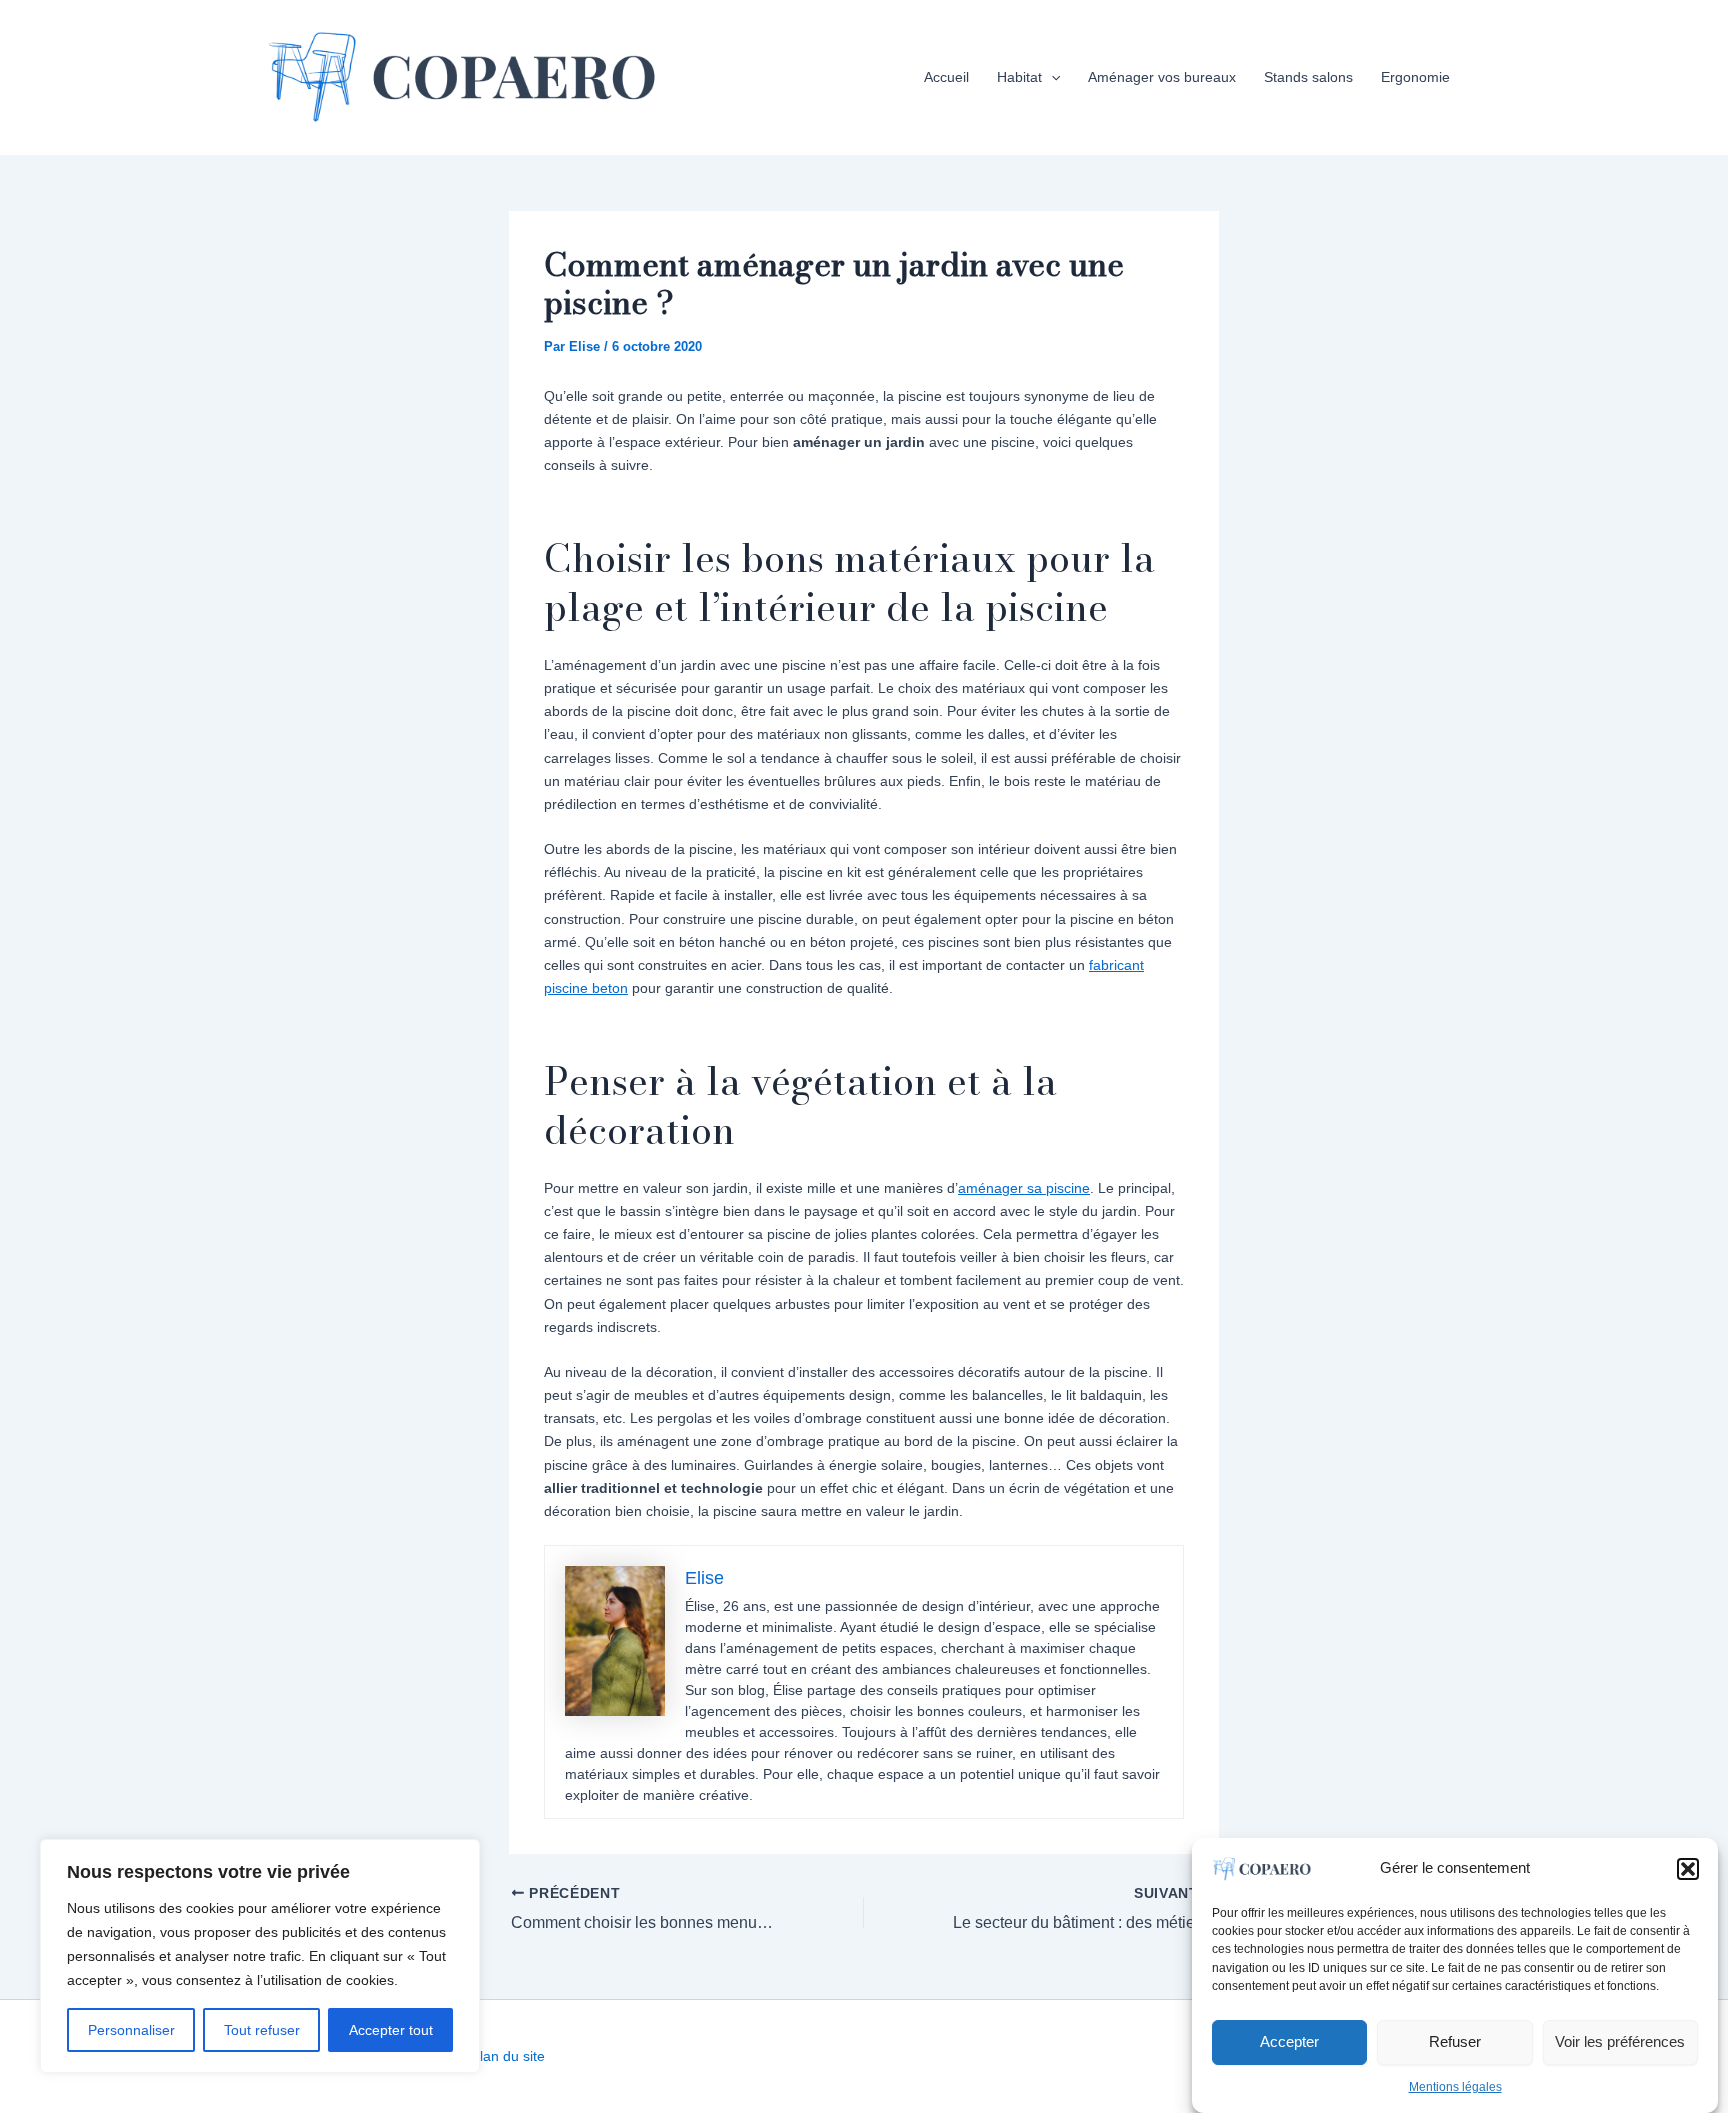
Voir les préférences (1620, 2041)
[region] (260, 1956)
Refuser (1455, 2041)
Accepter (1289, 2041)
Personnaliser (131, 2030)
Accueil (946, 77)
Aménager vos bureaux (1162, 77)
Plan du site (508, 2056)
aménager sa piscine (1024, 1188)
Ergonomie (1415, 77)
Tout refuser (262, 2030)
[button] (1688, 1869)
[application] (1051, 77)
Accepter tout (391, 2030)
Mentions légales (1455, 2087)
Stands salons (1308, 77)
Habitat (1019, 77)
